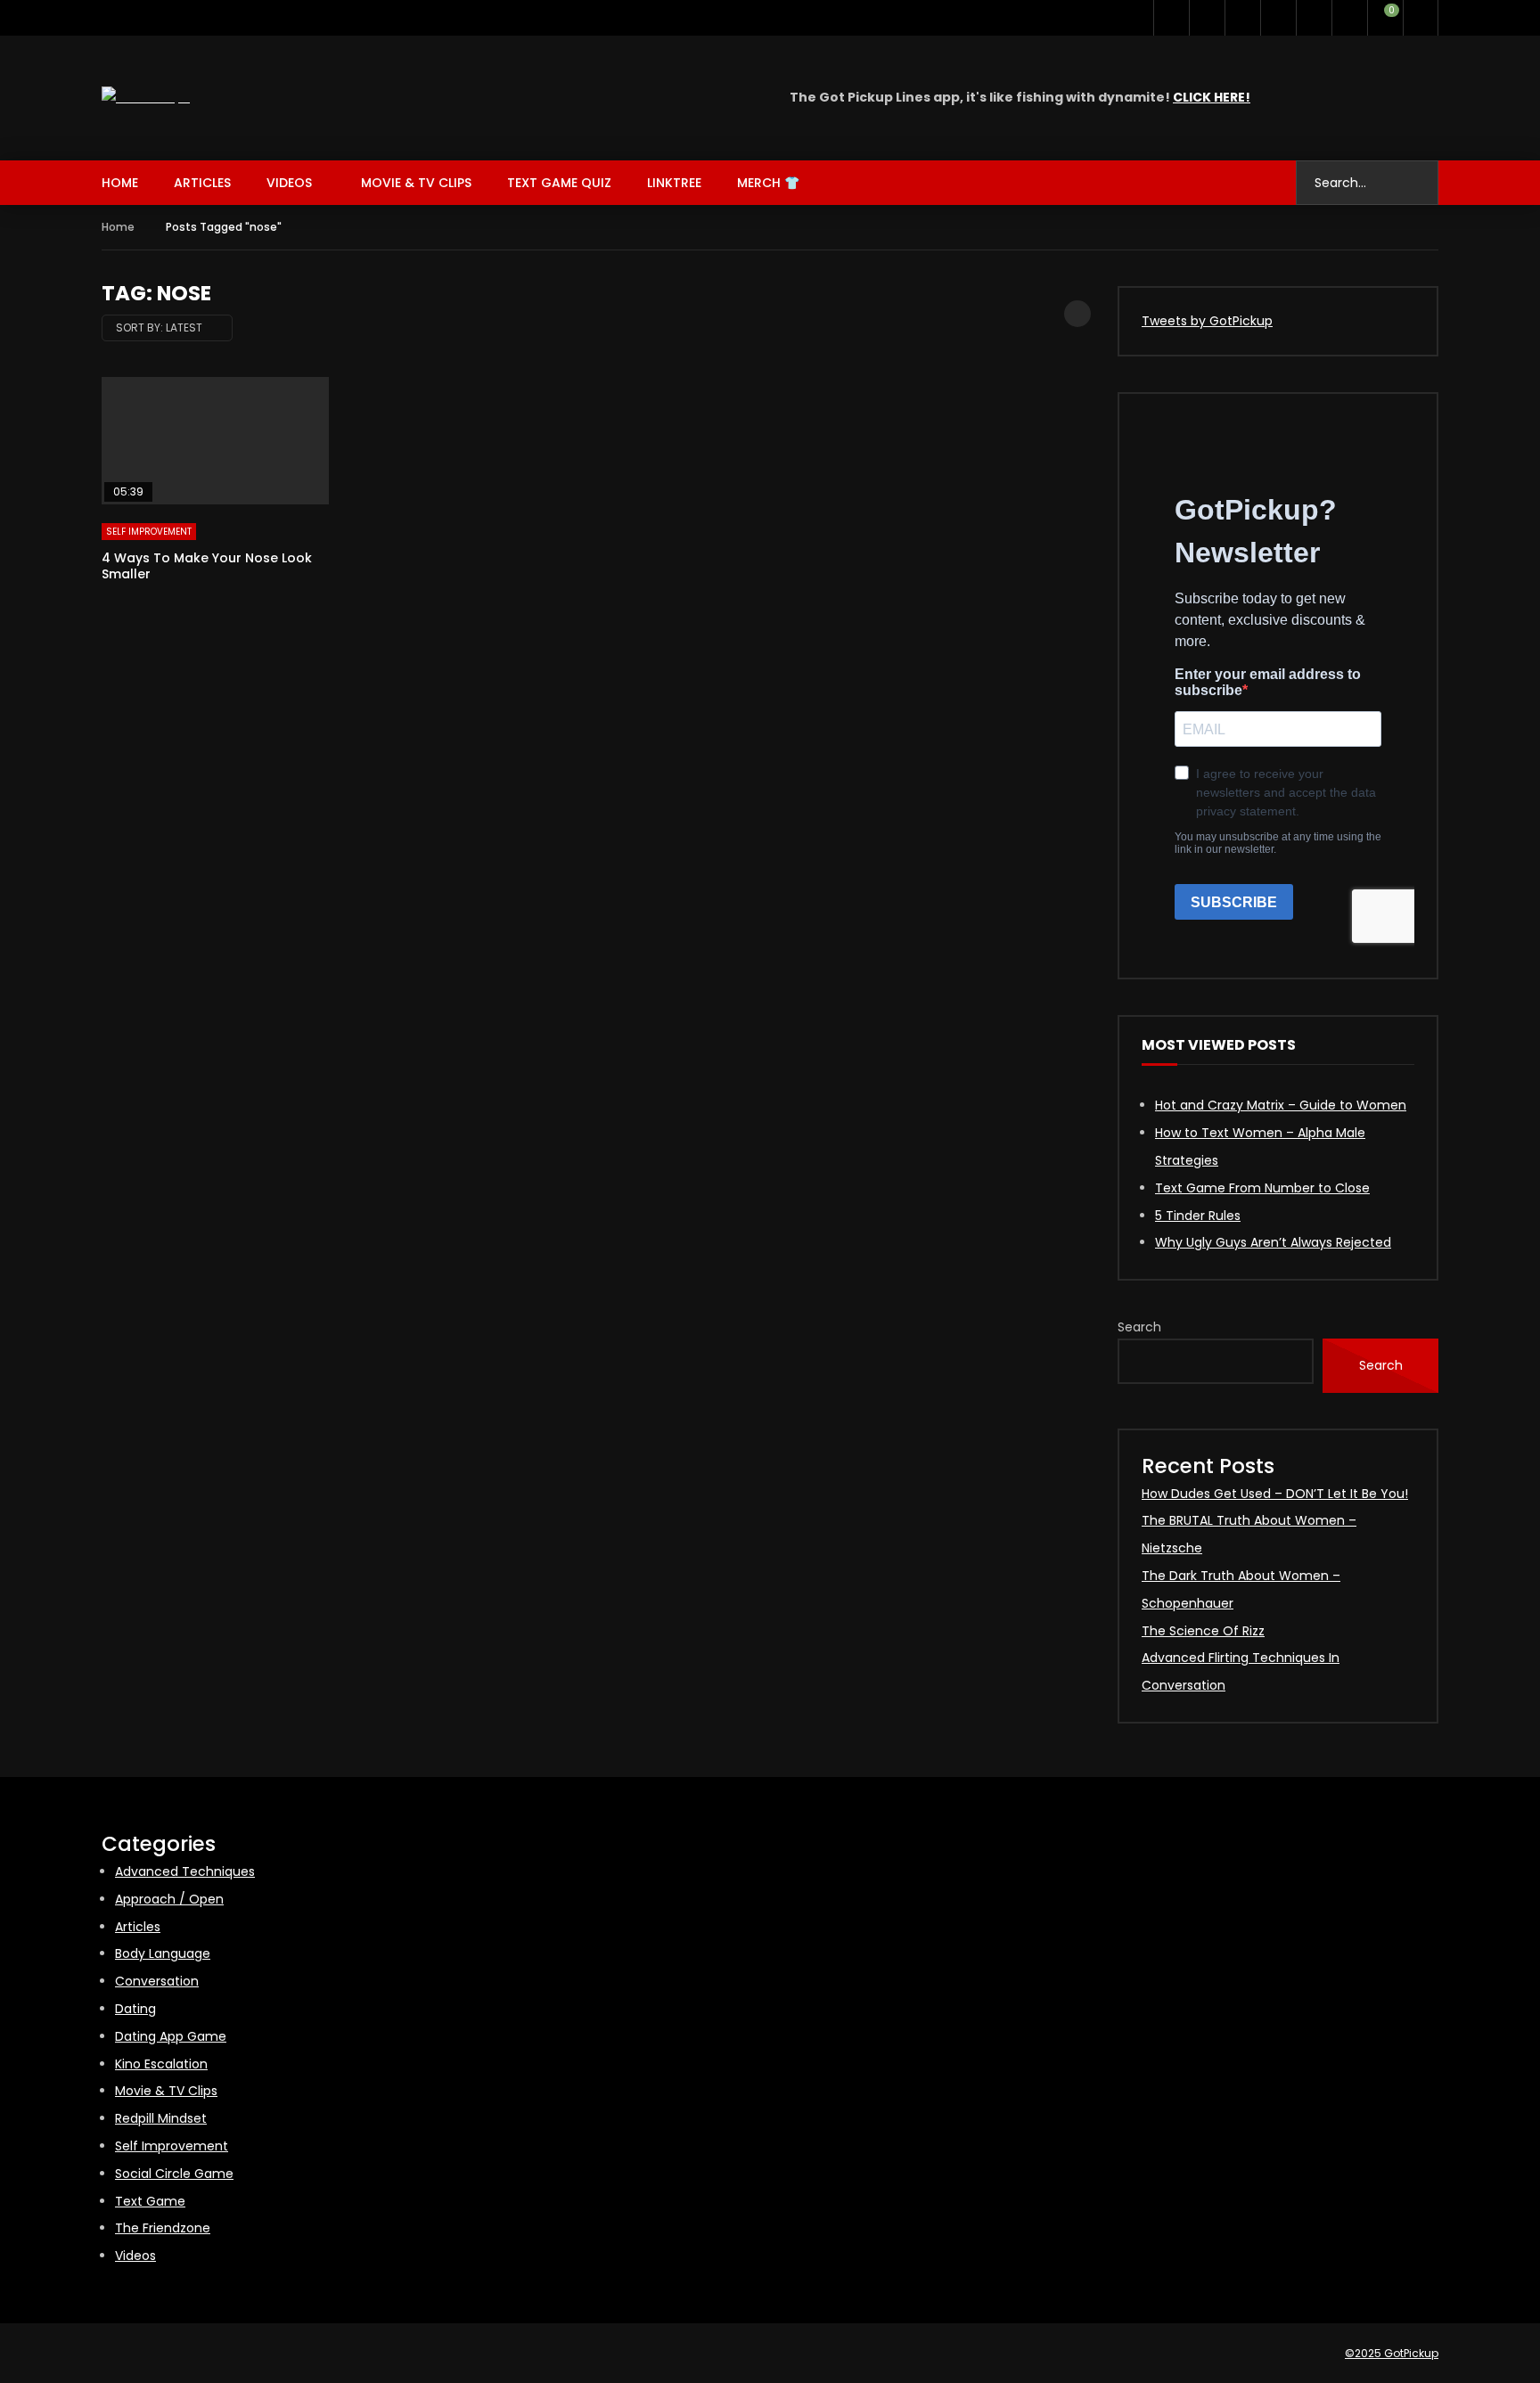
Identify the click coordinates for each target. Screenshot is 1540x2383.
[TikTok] (1278, 18)
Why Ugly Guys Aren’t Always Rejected (1273, 1242)
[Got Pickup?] (146, 98)
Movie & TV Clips (416, 183)
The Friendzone (163, 2228)
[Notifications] (1349, 18)
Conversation (157, 1981)
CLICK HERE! (1212, 97)
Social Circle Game (174, 2174)
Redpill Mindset (161, 2118)
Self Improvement (149, 532)
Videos (289, 183)
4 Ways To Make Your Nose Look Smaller (207, 566)
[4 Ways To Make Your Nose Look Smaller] (215, 441)
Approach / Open (169, 1899)
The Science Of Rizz (1203, 1631)
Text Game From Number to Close (1262, 1188)
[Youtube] (1207, 18)
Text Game (150, 2201)
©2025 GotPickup (1392, 2353)
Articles (202, 183)
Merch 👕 (768, 183)
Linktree (674, 183)
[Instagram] (1242, 18)
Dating (135, 2009)
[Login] (1421, 18)
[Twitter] (1171, 18)
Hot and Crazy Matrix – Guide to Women (1281, 1105)
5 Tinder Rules (1198, 1216)
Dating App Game (171, 2036)
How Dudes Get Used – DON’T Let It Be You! (1275, 1494)
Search (1139, 1327)
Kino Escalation (161, 2064)
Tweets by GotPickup (1207, 321)
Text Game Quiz (559, 183)
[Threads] (1314, 18)
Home (120, 183)
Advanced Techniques (185, 1871)
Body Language (163, 1953)
